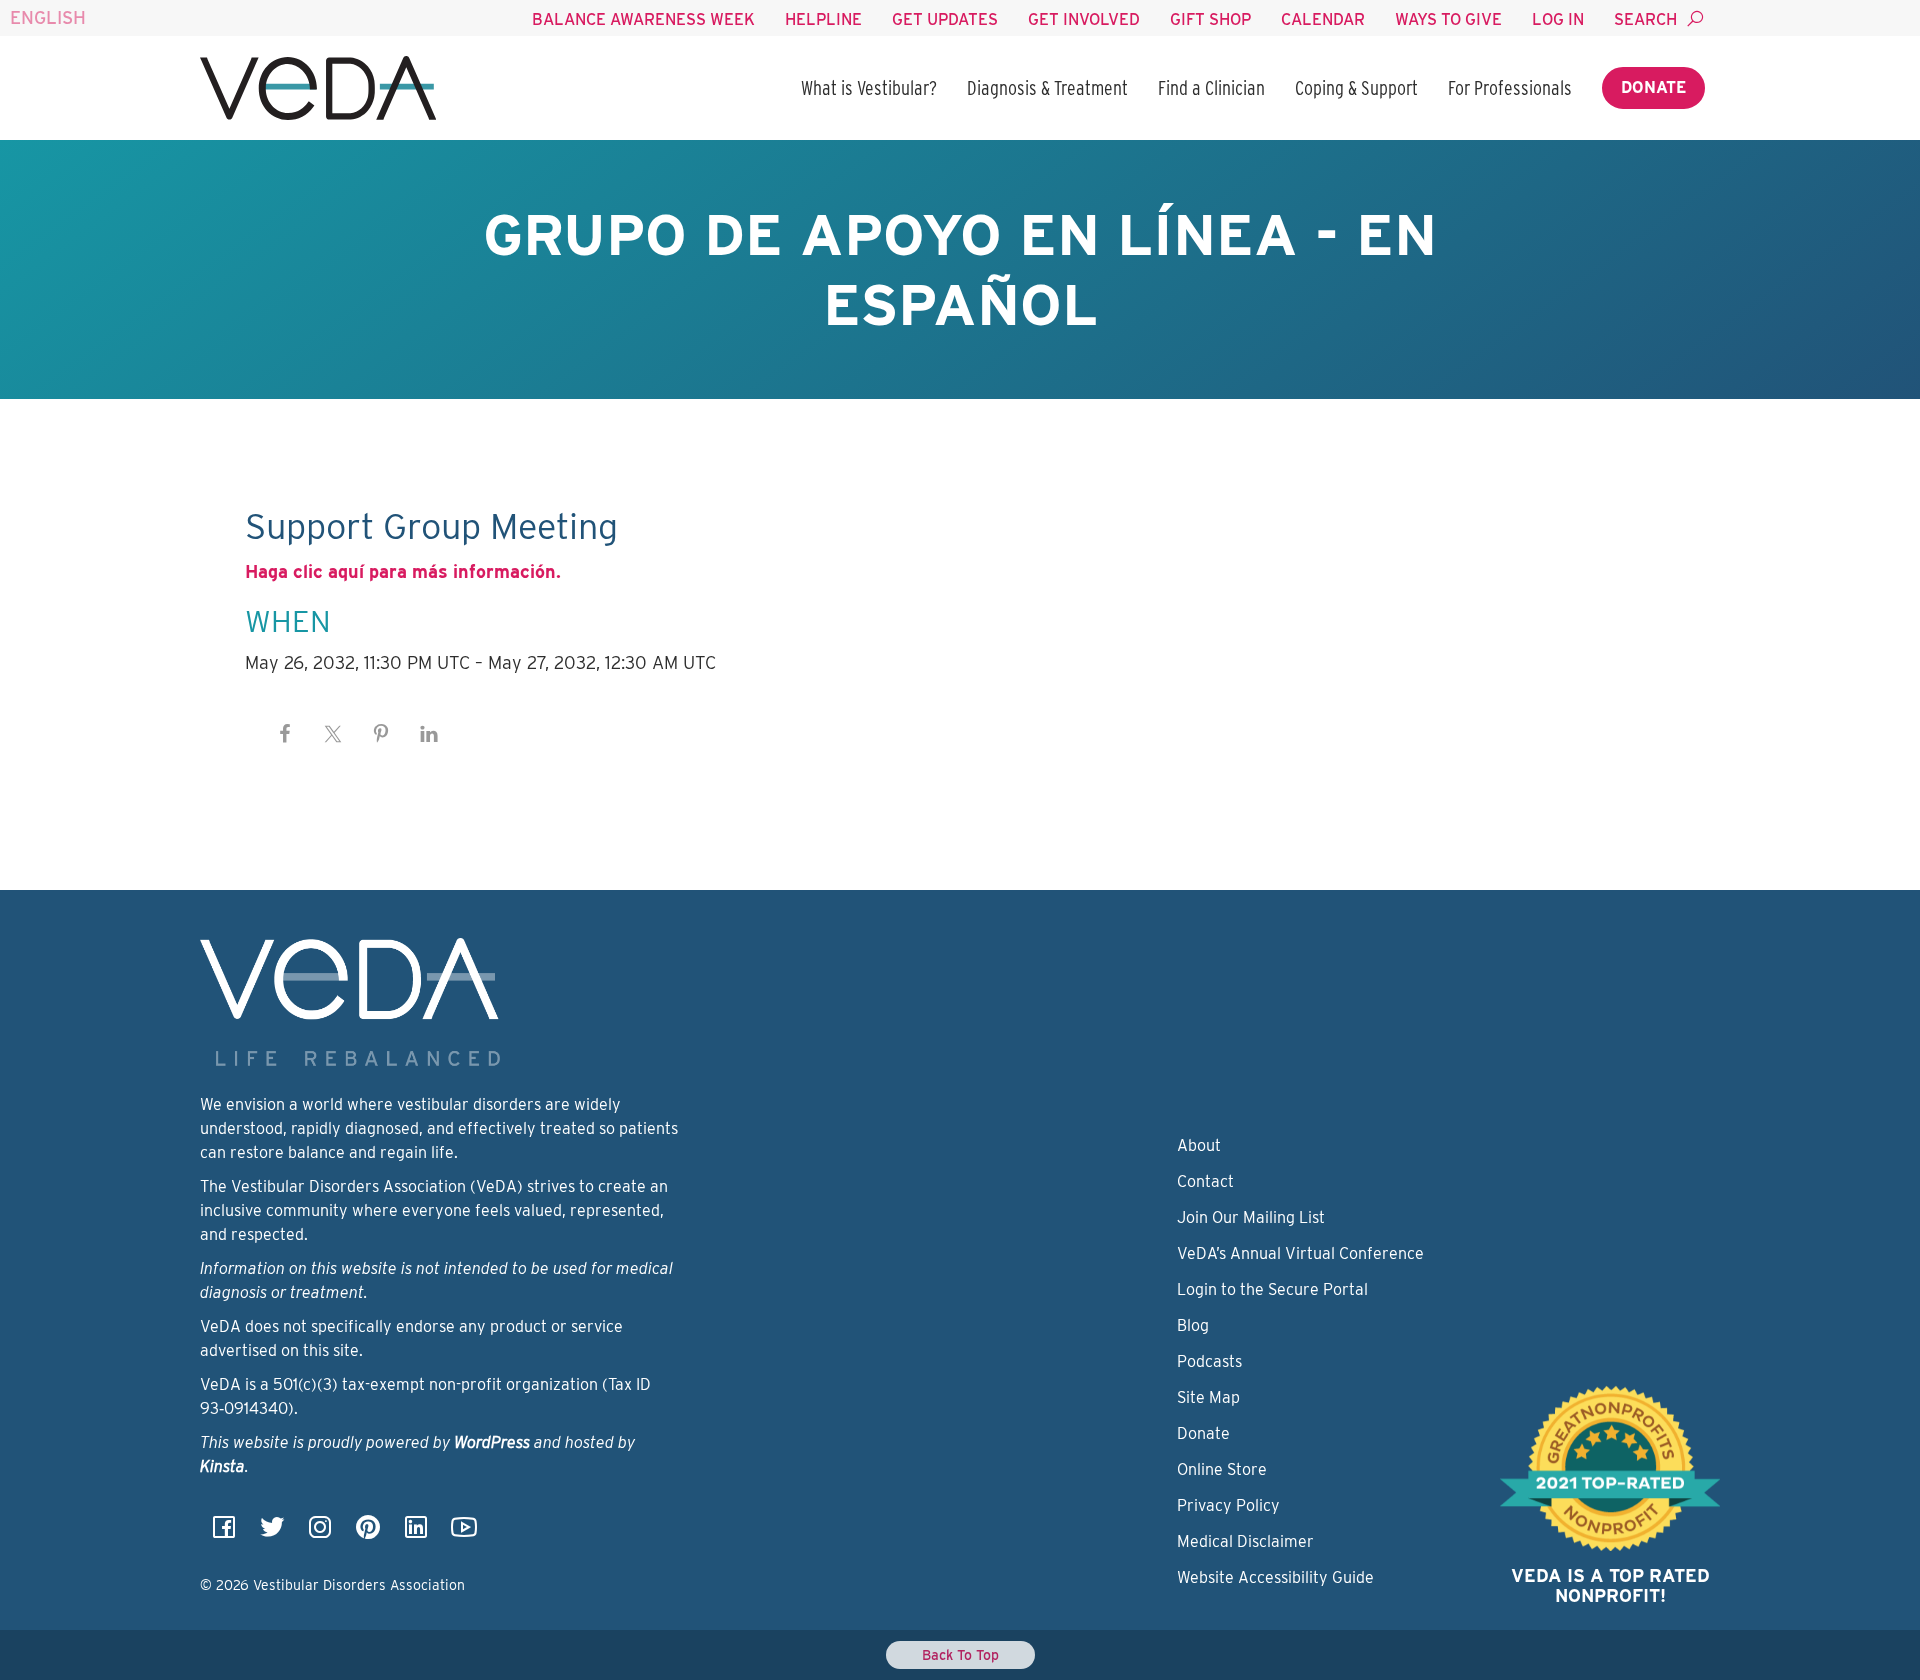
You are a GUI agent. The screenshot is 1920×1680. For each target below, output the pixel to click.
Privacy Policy (1228, 1505)
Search (1645, 19)
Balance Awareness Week (643, 19)
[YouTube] (464, 1533)
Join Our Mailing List (1251, 1217)
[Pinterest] (368, 1533)
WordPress (492, 1442)
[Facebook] (224, 1533)
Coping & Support (1356, 88)
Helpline (823, 19)
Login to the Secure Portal (1272, 1289)
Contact (1205, 1181)
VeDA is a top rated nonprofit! (1610, 1585)
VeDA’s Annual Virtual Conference (1300, 1253)
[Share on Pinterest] (381, 734)
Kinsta (222, 1466)
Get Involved (1084, 19)
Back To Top (960, 1655)
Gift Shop (1210, 19)
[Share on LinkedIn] (429, 734)
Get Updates (945, 19)
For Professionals (1510, 88)
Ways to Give (1448, 19)
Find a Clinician (1211, 88)
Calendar (1323, 19)
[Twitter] (272, 1533)
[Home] (318, 88)
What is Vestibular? (869, 88)
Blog (1193, 1325)
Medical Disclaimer (1245, 1541)
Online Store (1222, 1469)
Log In (1558, 19)
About (1199, 1145)
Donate (1653, 87)
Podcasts (1209, 1361)
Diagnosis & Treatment (1047, 88)
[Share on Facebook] (285, 734)
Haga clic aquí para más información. (403, 571)
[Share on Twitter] (333, 734)
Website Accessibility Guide (1275, 1577)
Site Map (1208, 1397)
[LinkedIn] (416, 1533)
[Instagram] (320, 1533)
